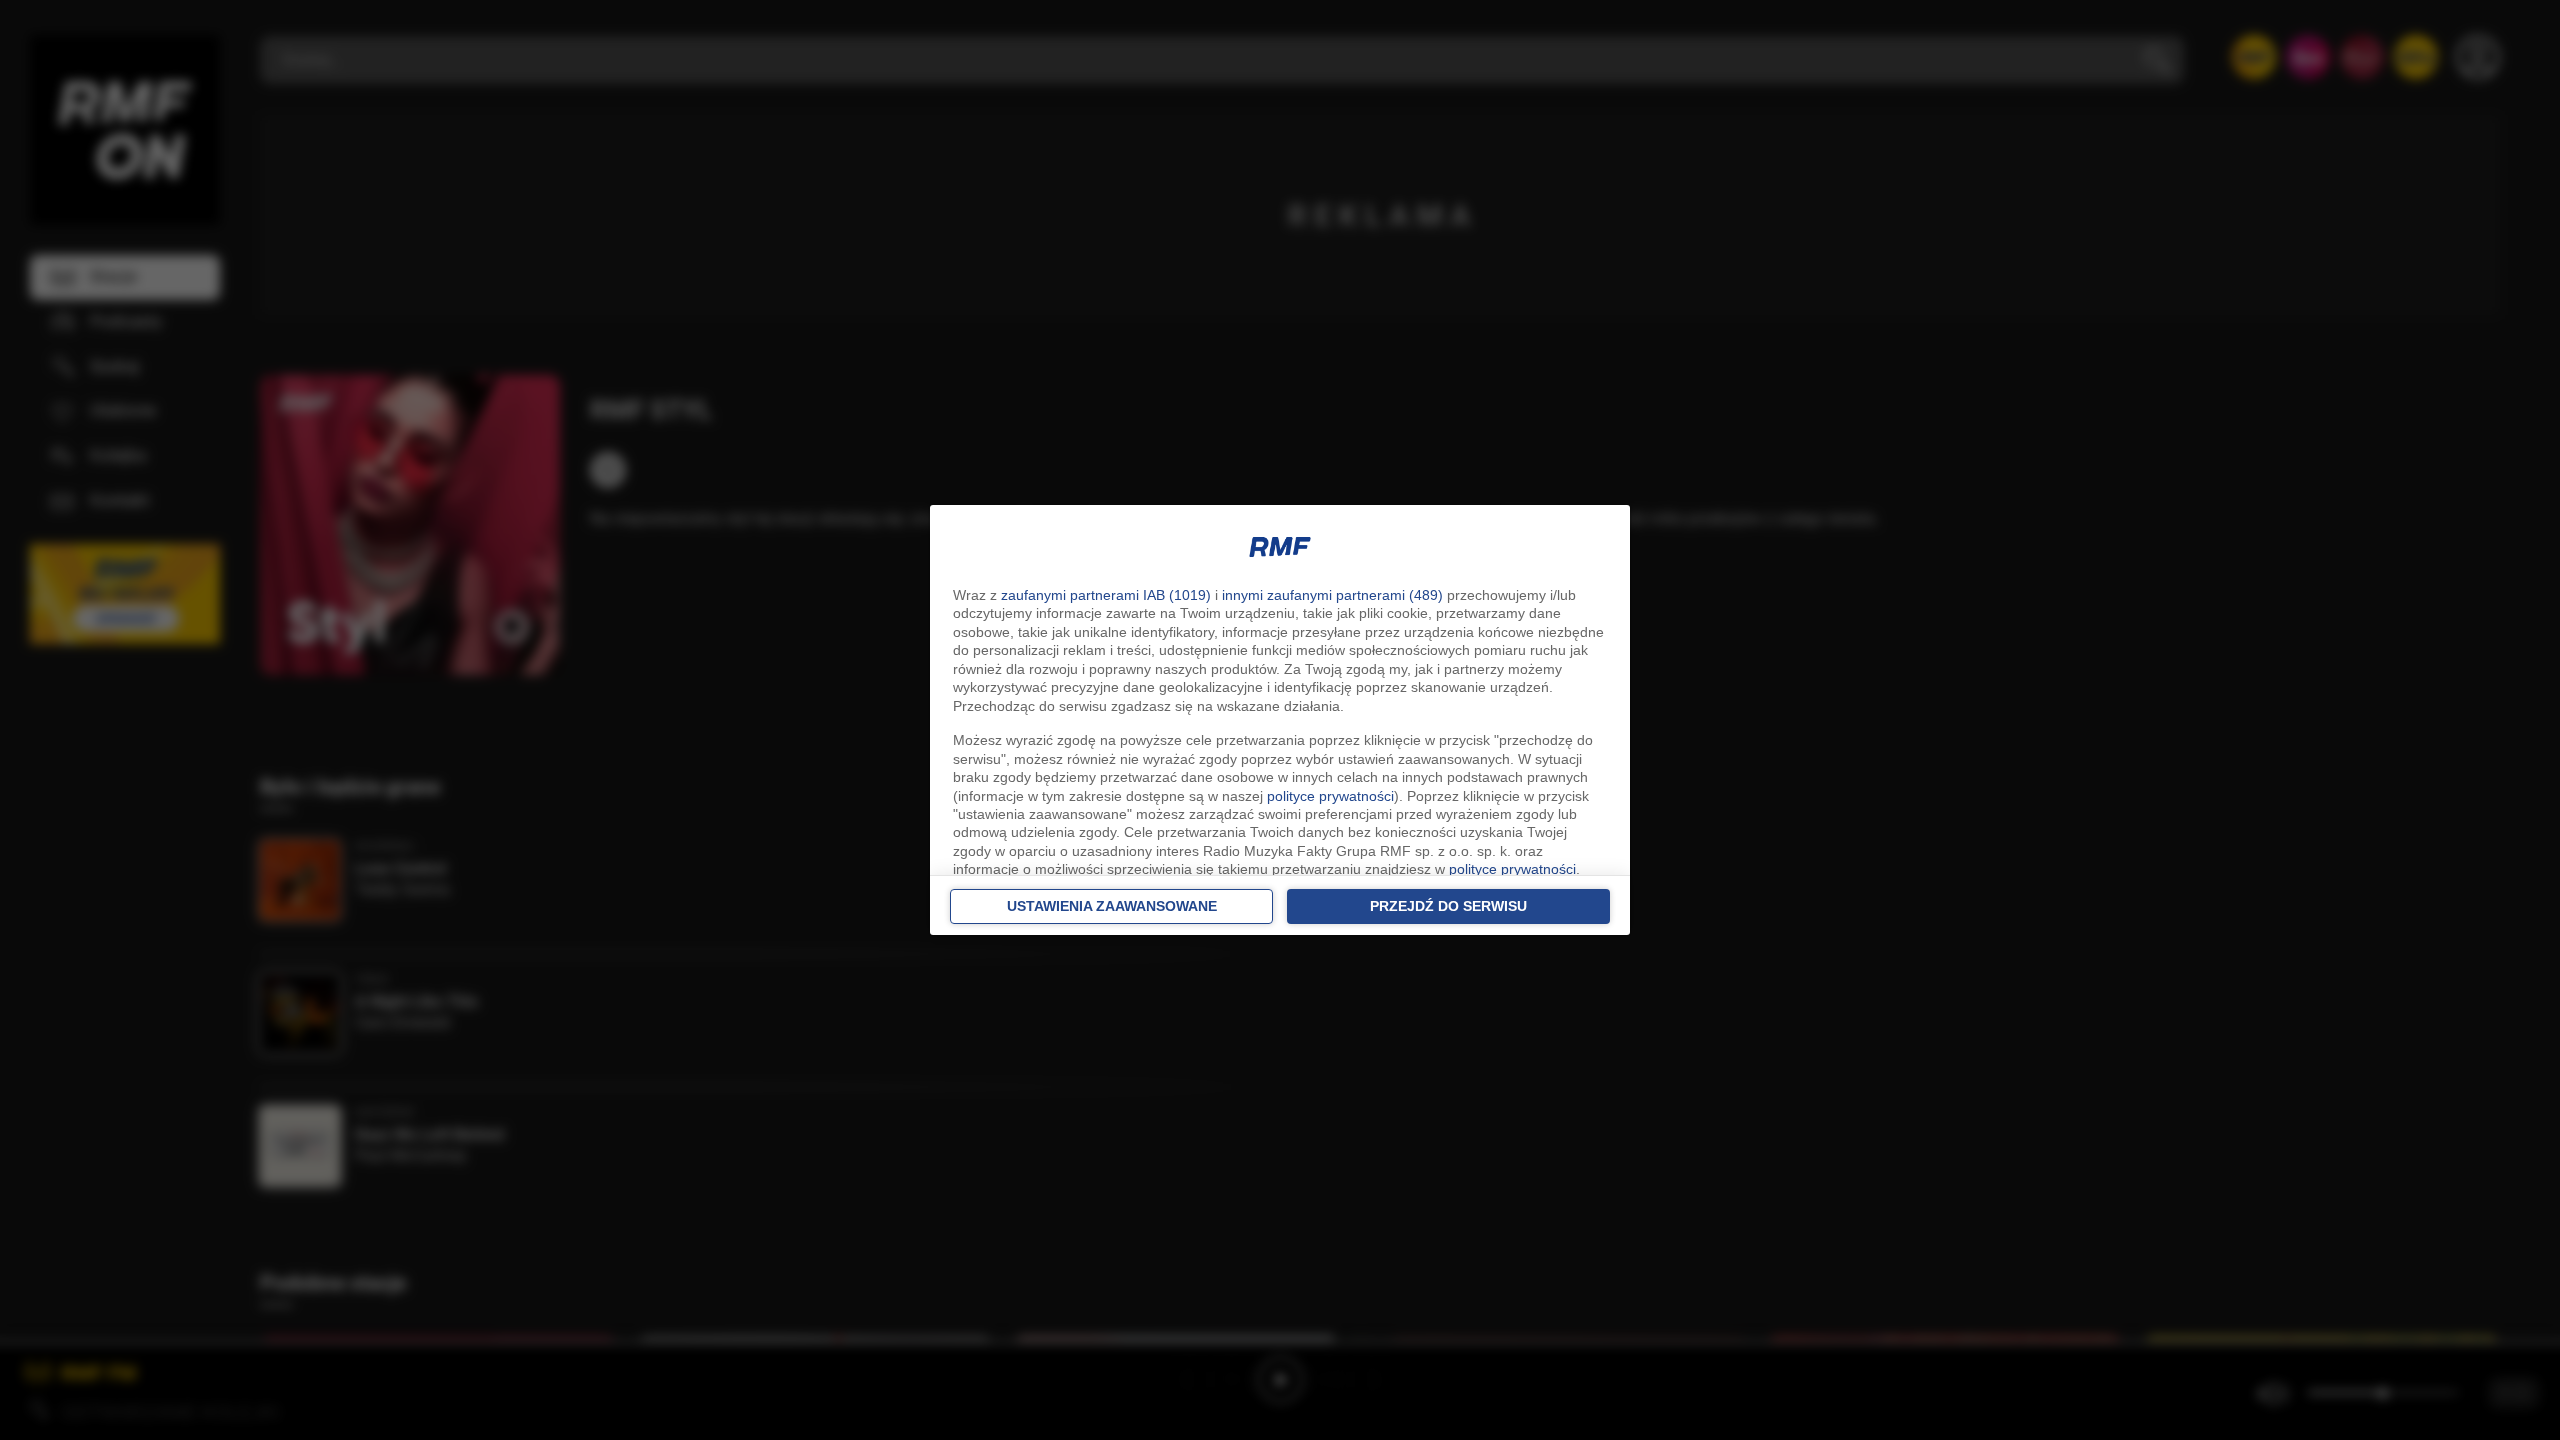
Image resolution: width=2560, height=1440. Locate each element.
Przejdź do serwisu (1448, 906)
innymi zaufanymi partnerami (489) (1332, 595)
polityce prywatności (1330, 796)
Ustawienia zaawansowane (1112, 906)
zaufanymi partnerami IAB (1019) (1106, 595)
